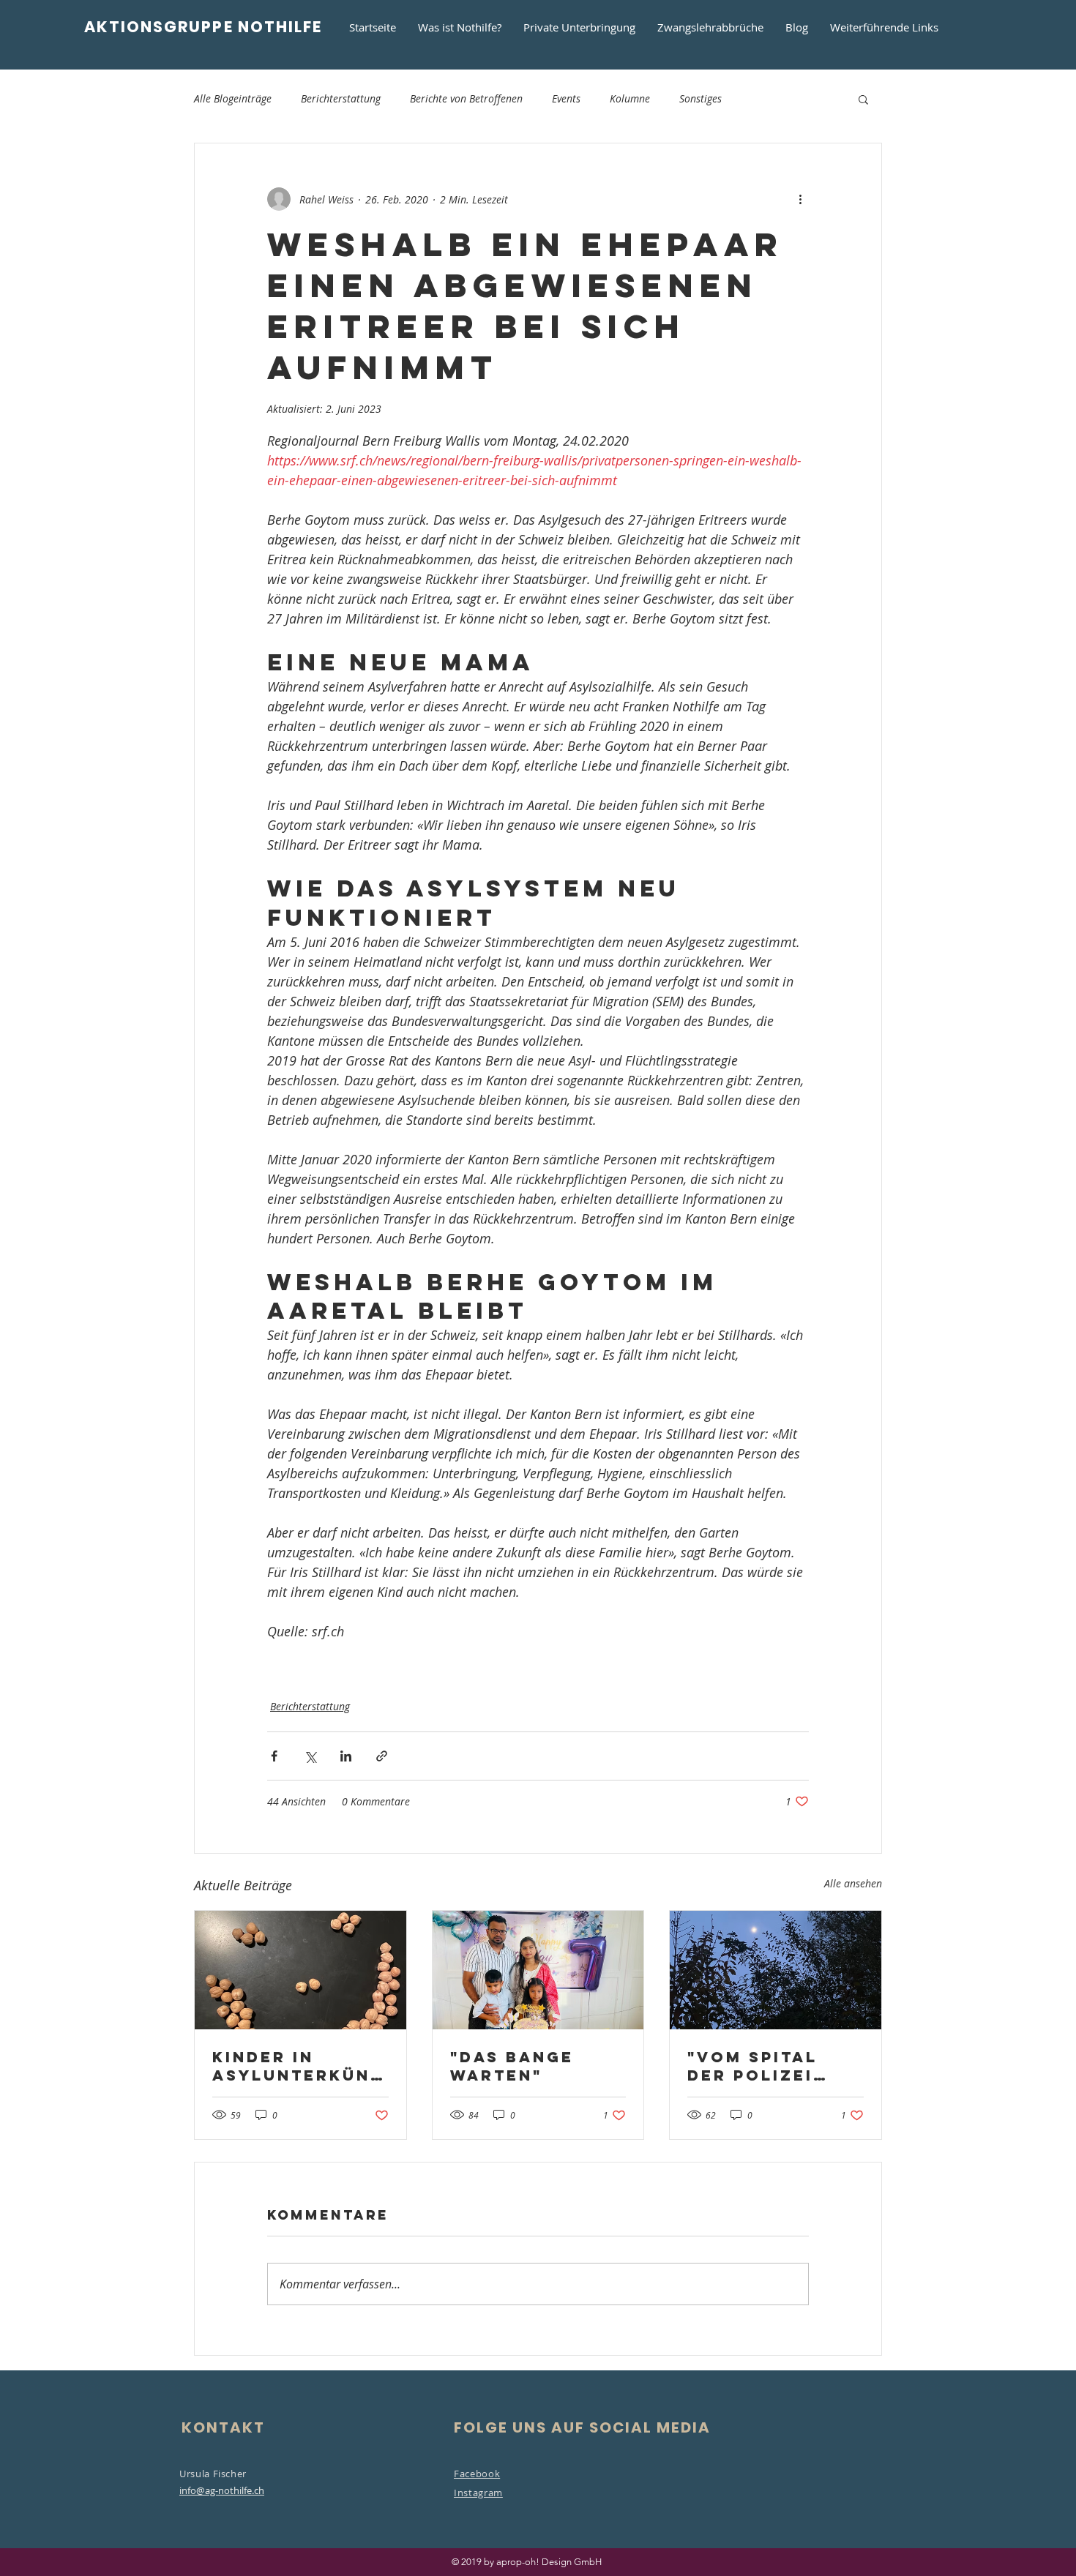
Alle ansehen (853, 1883)
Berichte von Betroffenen (466, 98)
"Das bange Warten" (512, 2066)
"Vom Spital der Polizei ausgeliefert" (766, 2066)
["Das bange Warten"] (538, 1970)
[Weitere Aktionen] (800, 199)
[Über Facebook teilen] (274, 1756)
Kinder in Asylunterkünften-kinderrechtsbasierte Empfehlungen (297, 2066)
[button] (863, 99)
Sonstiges (700, 98)
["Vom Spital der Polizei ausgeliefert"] (776, 1970)
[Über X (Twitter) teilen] (310, 1756)
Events (566, 98)
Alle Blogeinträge (233, 98)
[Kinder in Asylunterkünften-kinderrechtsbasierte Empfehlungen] (300, 1970)
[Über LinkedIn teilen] (346, 1756)
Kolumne (630, 98)
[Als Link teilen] (382, 1756)
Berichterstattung (341, 98)
